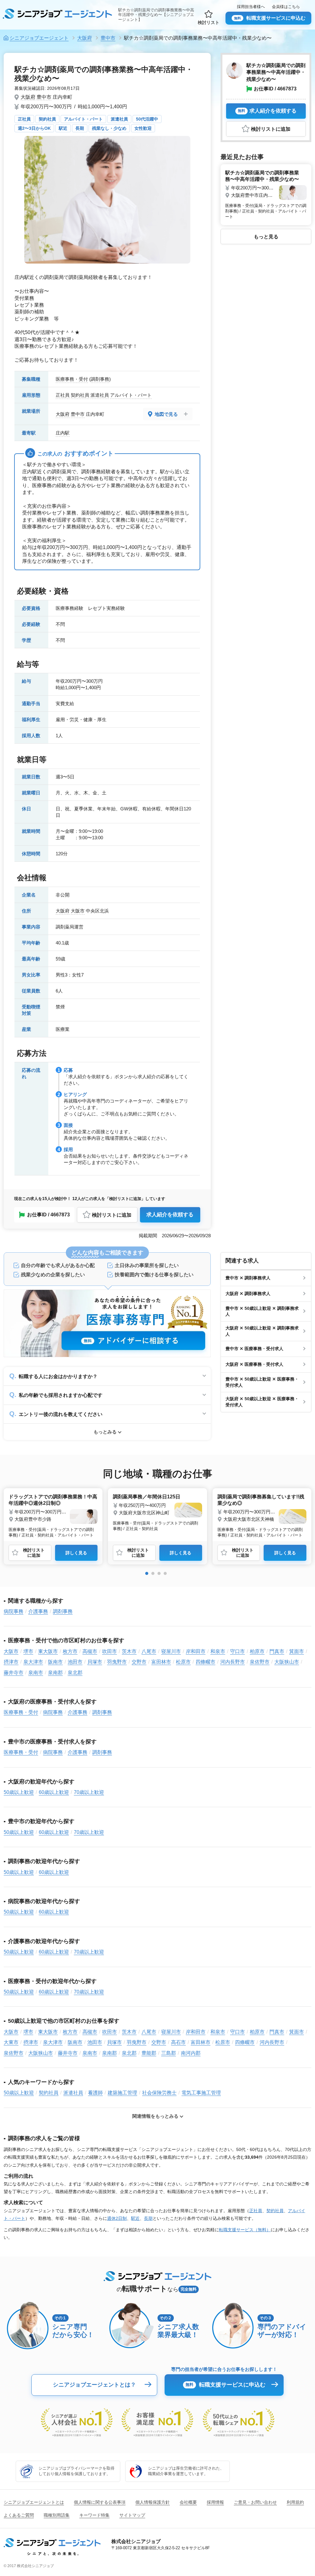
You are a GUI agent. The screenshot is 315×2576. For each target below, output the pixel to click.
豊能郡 (149, 2053)
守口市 (237, 1651)
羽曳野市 (117, 1662)
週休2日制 (117, 2218)
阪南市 (55, 1662)
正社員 (24, 119)
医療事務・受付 (72, 379)
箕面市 (297, 1651)
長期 (80, 128)
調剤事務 (100, 379)
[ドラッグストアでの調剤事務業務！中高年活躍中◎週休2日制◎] (53, 1515)
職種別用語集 (57, 2515)
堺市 (28, 1651)
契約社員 (47, 119)
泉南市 (36, 1673)
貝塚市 (95, 1662)
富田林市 (161, 1662)
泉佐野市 (260, 1662)
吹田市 (110, 1651)
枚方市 (70, 1651)
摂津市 (11, 1662)
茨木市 (129, 1651)
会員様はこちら (286, 7)
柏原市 (257, 1651)
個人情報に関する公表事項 (100, 2502)
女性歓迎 (143, 128)
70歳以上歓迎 (89, 1792)
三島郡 (169, 2053)
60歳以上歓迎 (54, 1792)
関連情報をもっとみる (155, 2116)
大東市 (11, 2042)
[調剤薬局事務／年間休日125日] (157, 1511)
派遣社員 (119, 119)
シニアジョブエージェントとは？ (94, 2385)
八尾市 (149, 1651)
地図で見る (166, 414)
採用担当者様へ (251, 7)
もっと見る (266, 237)
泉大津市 (33, 1662)
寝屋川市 (171, 1651)
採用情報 (215, 2502)
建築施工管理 (122, 2093)
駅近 (63, 128)
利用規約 (295, 2502)
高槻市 (90, 1651)
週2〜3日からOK (34, 128)
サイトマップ (132, 2515)
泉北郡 (75, 1673)
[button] (147, 1573)
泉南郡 (55, 1673)
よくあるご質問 (19, 2515)
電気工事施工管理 (201, 2093)
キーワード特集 (94, 2515)
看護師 (95, 2093)
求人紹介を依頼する (170, 1215)
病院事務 (14, 1611)
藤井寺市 (14, 1673)
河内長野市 (233, 1662)
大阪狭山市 (287, 1662)
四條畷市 (205, 1662)
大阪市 (78, 911)
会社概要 (188, 2502)
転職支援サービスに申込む (270, 18)
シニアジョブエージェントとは (34, 2502)
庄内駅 (63, 433)
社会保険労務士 (159, 2093)
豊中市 (44, 97)
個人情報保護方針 (153, 2502)
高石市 (178, 2042)
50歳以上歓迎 (19, 1792)
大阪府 (28, 97)
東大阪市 (48, 1651)
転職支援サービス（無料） (245, 2230)
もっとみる (105, 1432)
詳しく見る (76, 1553)
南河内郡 (191, 2053)
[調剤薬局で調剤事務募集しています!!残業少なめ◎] (262, 1515)
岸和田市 (196, 1651)
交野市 (139, 1662)
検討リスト (209, 22)
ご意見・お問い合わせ (255, 2502)
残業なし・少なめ (109, 128)
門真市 (277, 1651)
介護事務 (38, 1611)
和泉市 (218, 1651)
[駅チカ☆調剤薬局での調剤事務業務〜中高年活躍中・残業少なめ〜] (266, 193)
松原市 (183, 1662)
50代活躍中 (147, 119)
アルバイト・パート (83, 119)
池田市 (75, 1662)
